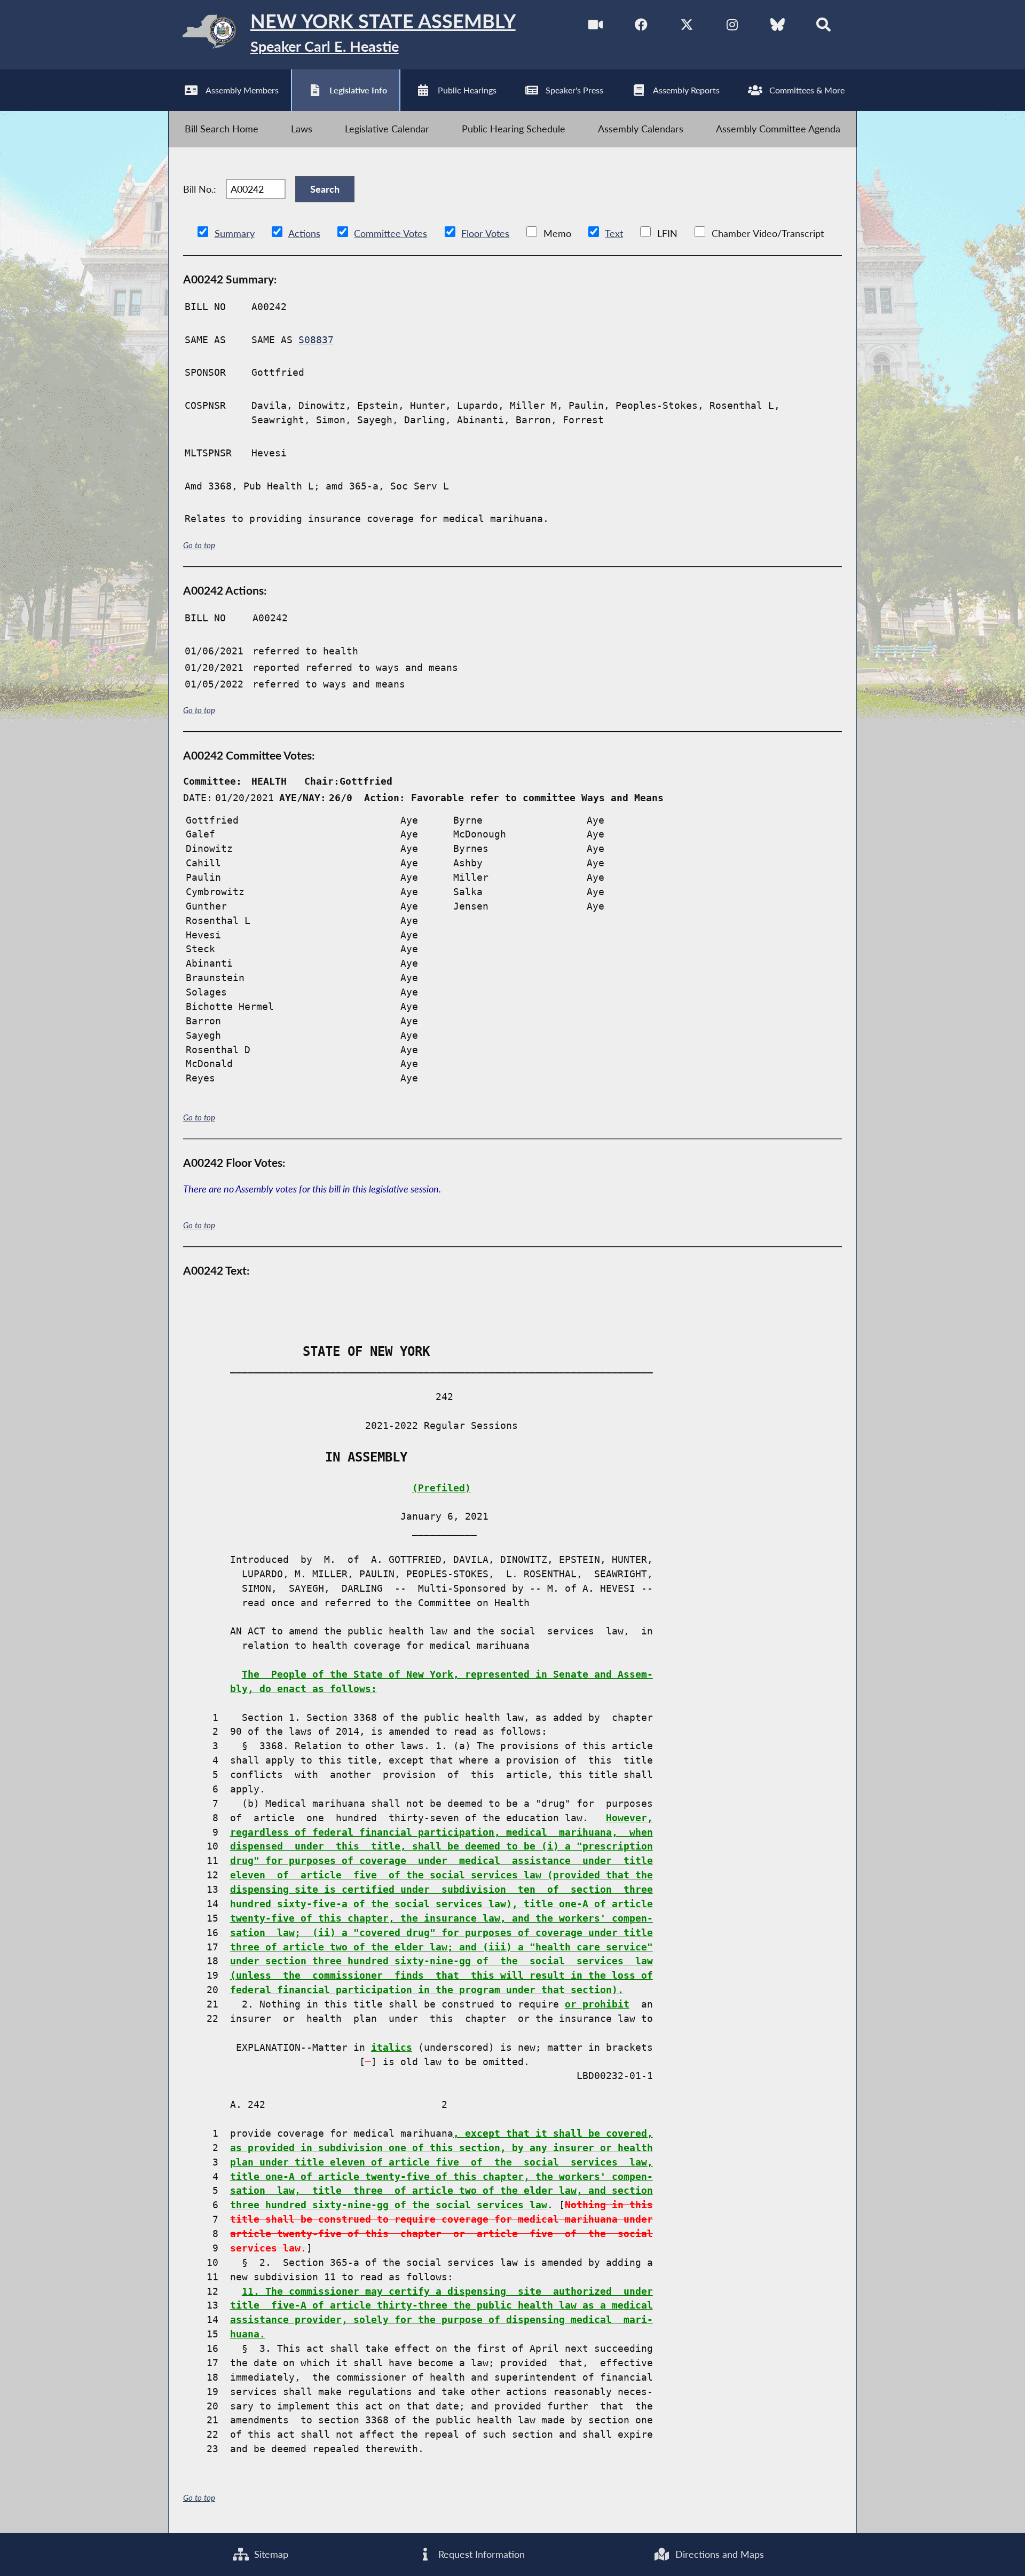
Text (614, 233)
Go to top (199, 545)
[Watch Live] (596, 26)
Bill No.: (200, 189)
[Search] (823, 26)
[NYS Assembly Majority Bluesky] (778, 26)
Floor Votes (485, 233)
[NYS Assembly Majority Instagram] (732, 26)
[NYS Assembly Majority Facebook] (641, 26)
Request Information (480, 2554)
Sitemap (270, 2554)
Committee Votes (391, 233)
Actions (304, 233)
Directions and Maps (718, 2554)
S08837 (316, 340)
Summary (235, 233)
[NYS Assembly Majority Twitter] (687, 26)
